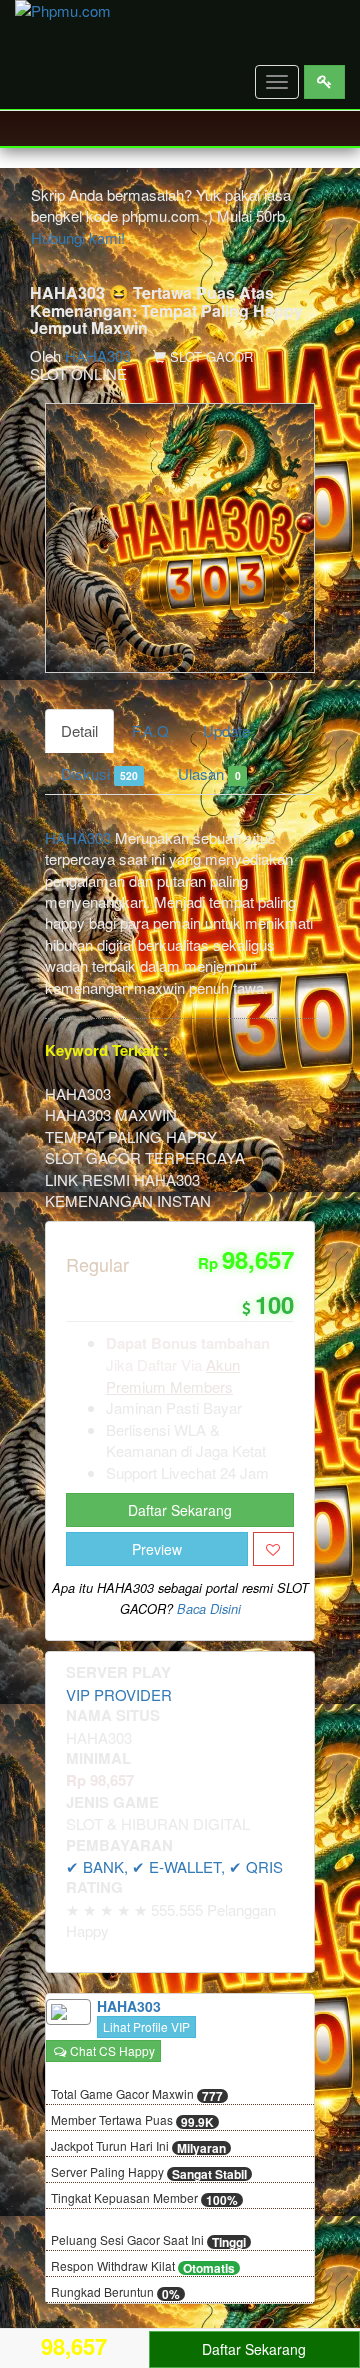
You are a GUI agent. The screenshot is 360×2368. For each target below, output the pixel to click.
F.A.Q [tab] (150, 730)
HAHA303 (98, 355)
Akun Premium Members (173, 1375)
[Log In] (324, 82)
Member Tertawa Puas (132, 2121)
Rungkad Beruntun (115, 2293)
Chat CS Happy (111, 2050)
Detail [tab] (79, 730)
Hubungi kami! (78, 237)
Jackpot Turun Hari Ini (138, 2147)
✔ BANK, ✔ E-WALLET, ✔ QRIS (174, 1866)
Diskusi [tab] (99, 773)
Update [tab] (226, 730)
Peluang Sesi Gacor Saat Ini (148, 2241)
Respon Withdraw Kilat (143, 2267)
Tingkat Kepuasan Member (144, 2199)
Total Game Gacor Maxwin (137, 2095)
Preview (157, 1549)
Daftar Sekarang (180, 1510)
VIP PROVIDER (119, 1694)
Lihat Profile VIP (146, 2026)
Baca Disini (209, 1609)
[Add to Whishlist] (273, 1549)
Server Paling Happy (149, 2173)
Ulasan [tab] (209, 773)
